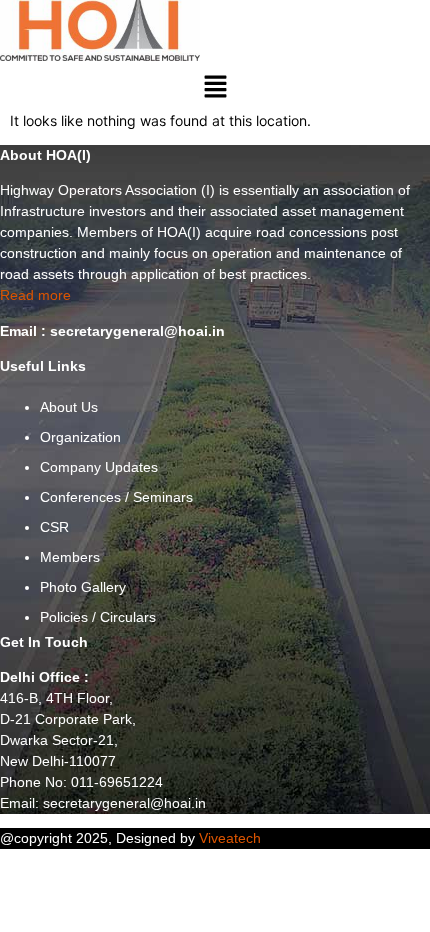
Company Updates (99, 467)
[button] (215, 87)
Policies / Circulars (98, 617)
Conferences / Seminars (116, 497)
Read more (35, 295)
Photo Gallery (83, 587)
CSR (54, 527)
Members (70, 557)
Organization (80, 437)
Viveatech (230, 838)
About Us (69, 407)
